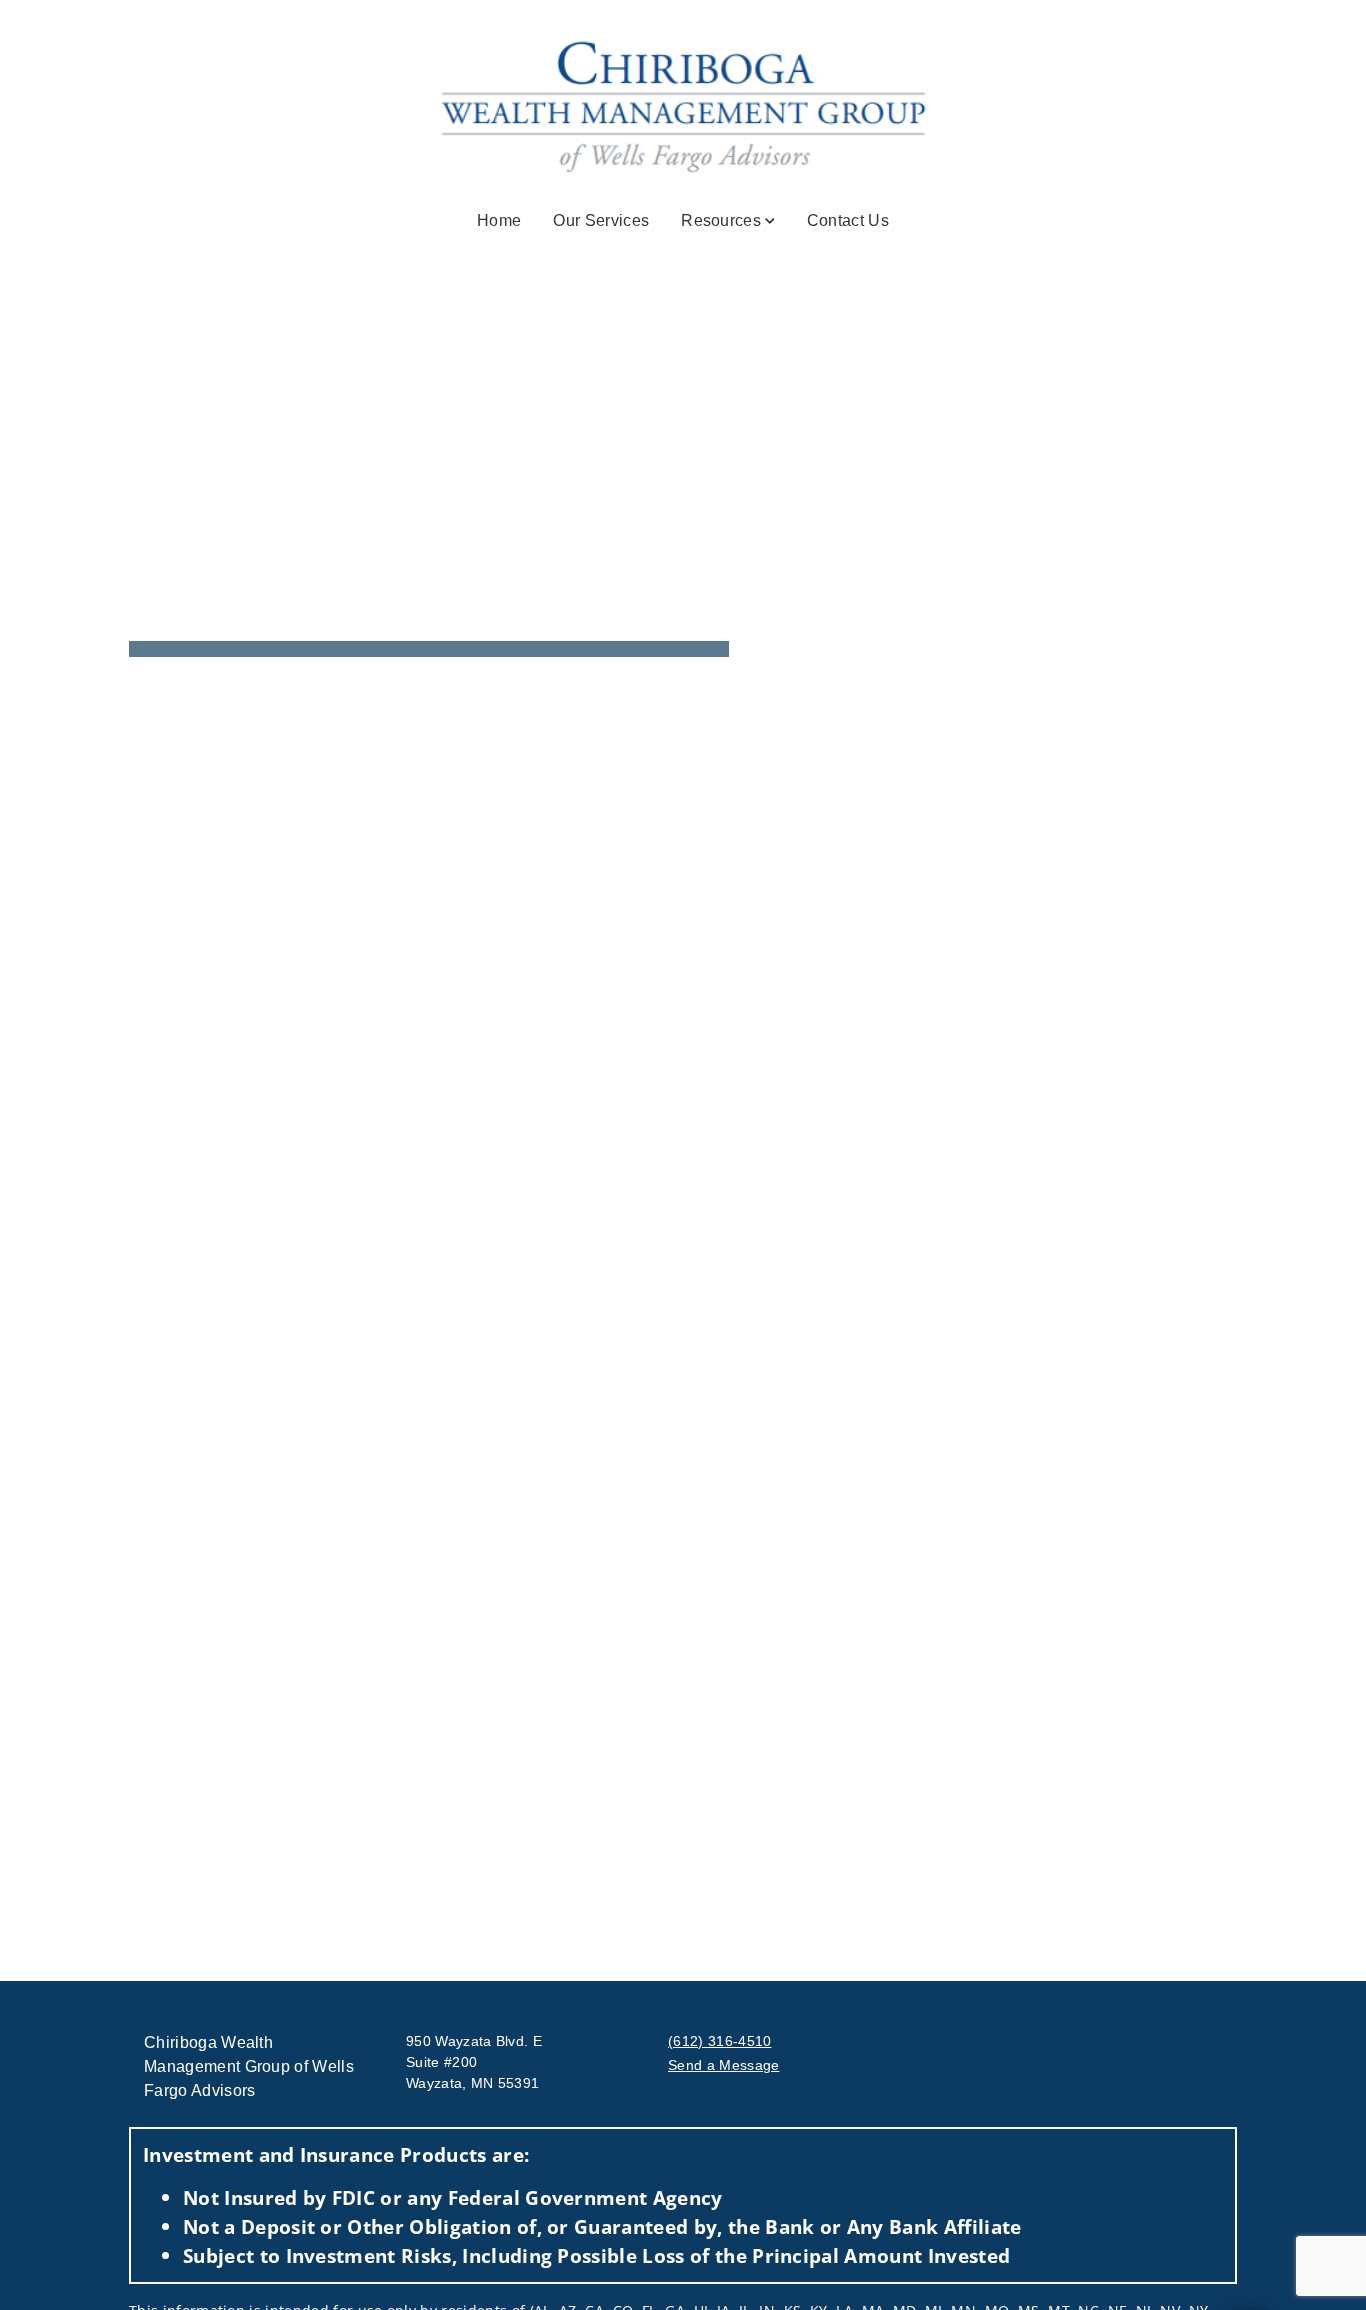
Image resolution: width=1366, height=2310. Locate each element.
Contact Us (848, 220)
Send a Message (723, 2065)
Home (499, 220)
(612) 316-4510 (719, 2041)
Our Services (601, 220)
